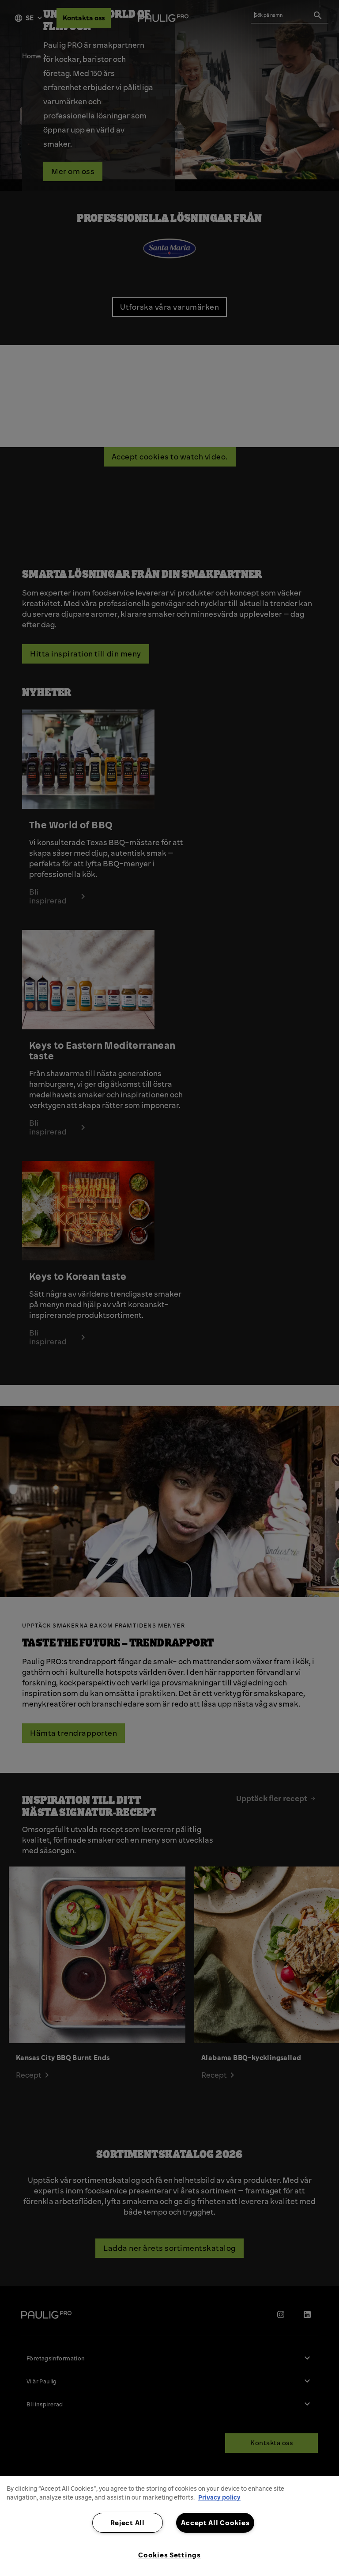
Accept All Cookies (215, 2523)
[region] (169, 2526)
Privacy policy (219, 2497)
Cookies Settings (169, 2555)
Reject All (128, 2523)
